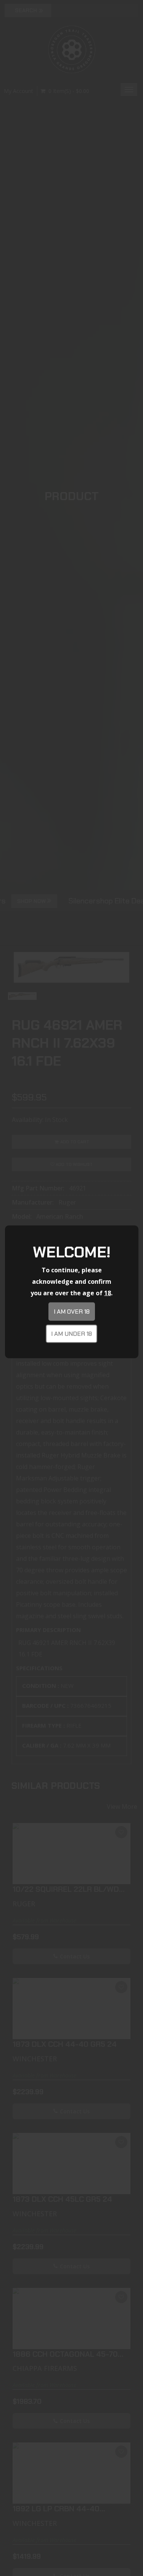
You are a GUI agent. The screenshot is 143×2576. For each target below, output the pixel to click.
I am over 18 (72, 1312)
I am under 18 (71, 1334)
